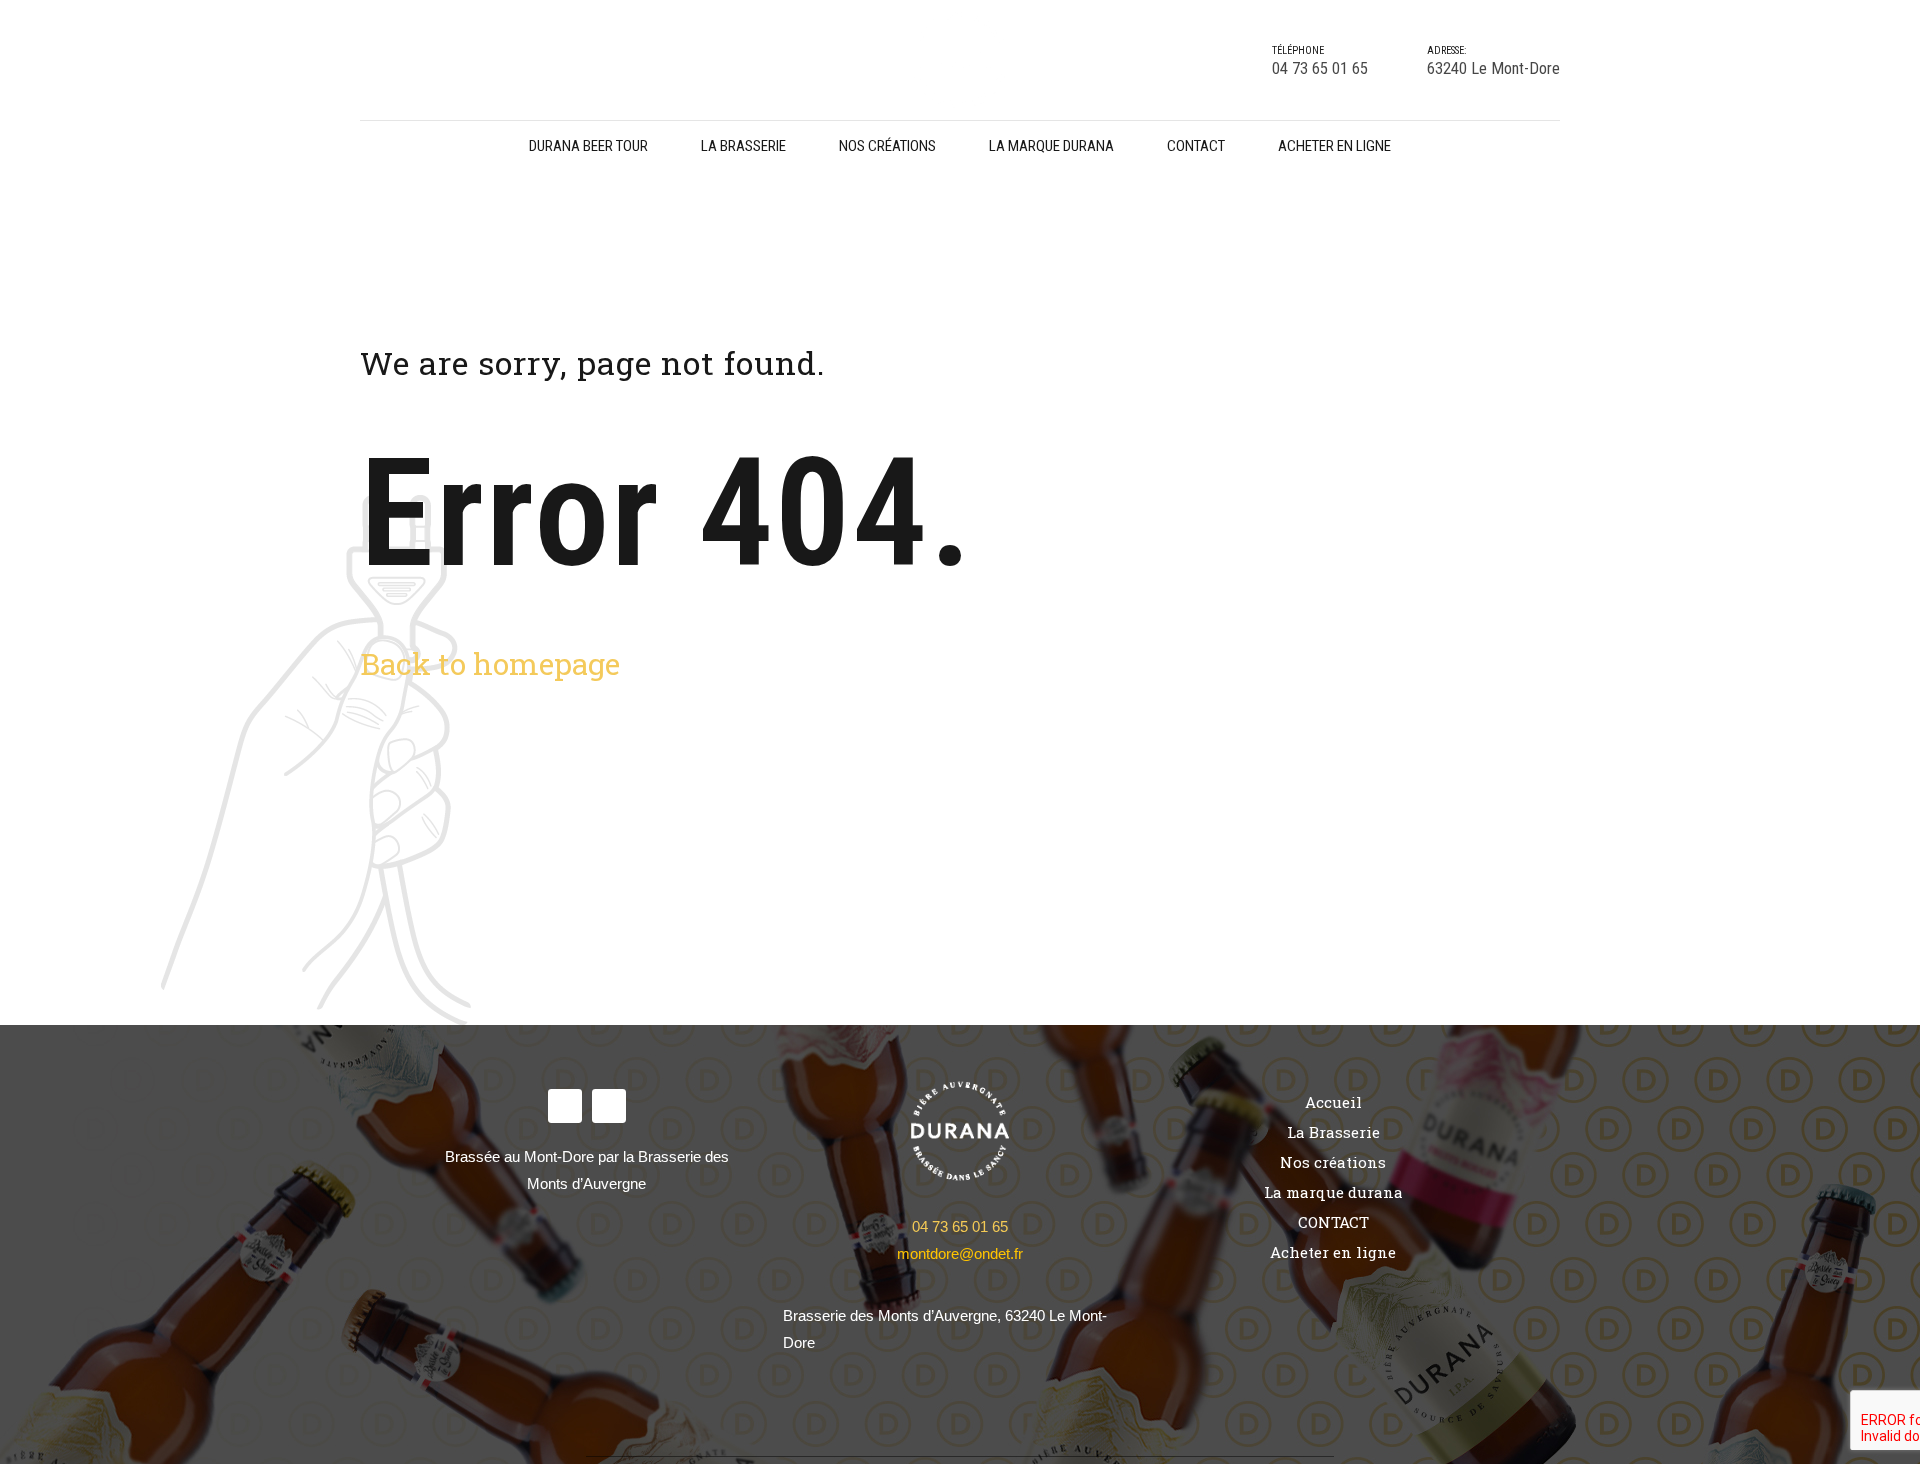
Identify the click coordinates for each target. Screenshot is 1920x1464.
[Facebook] (565, 1106)
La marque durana (1051, 146)
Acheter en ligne (1334, 146)
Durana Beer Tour (588, 146)
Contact (1196, 146)
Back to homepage (490, 663)
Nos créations (887, 146)
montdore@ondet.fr (960, 1253)
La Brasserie (743, 146)
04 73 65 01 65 (960, 1226)
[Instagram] (609, 1106)
